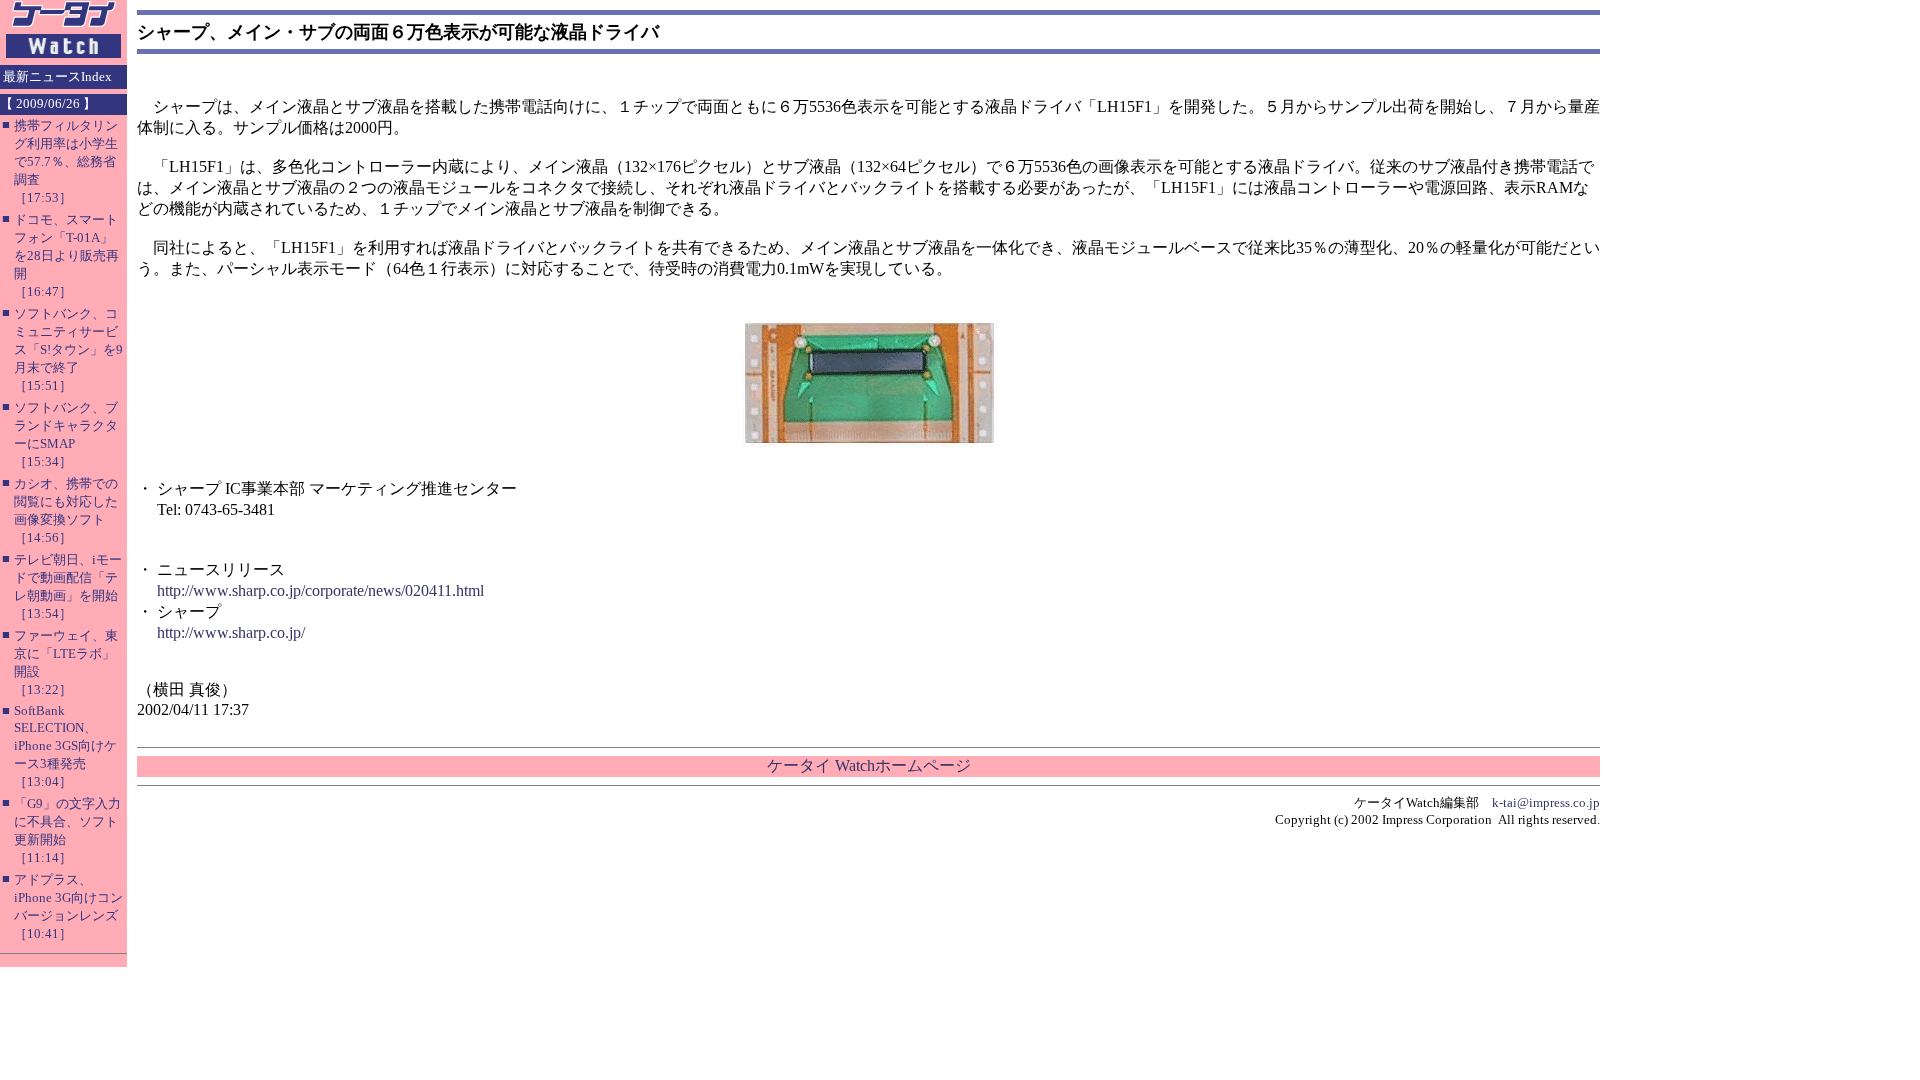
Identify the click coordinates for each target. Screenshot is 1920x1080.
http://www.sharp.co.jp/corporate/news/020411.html (320, 590)
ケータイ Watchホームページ (869, 765)
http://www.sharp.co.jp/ (231, 632)
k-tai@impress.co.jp (1546, 802)
